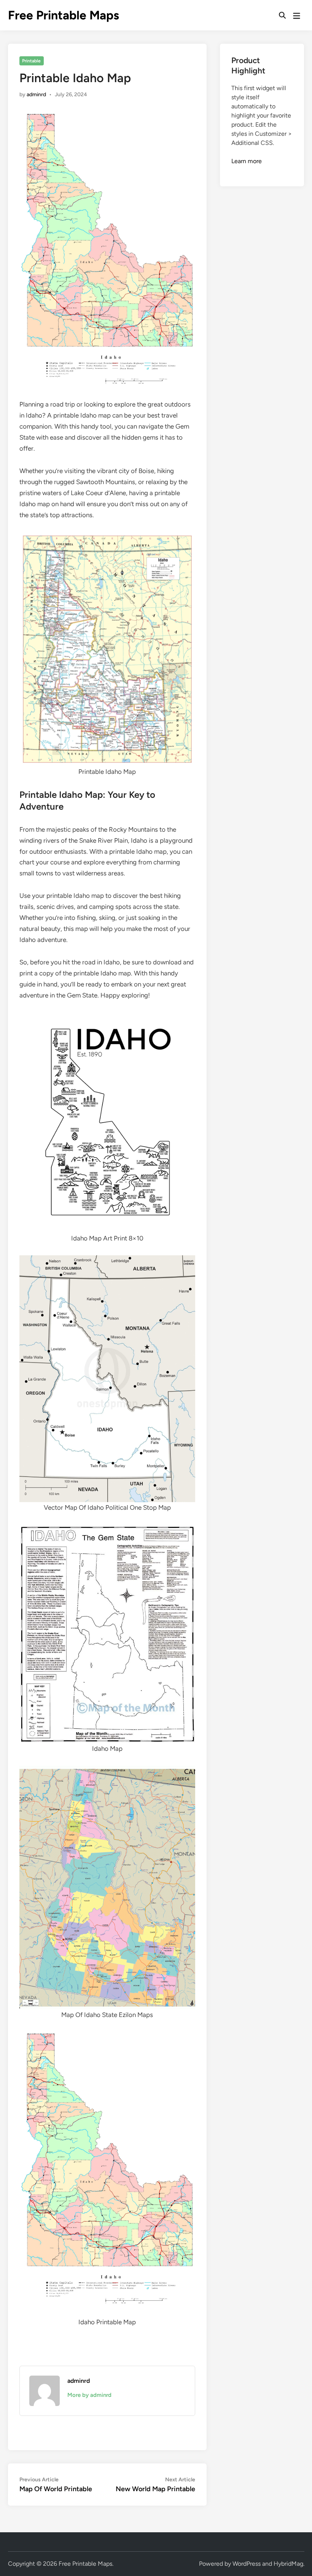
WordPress (247, 2564)
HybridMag (288, 2564)
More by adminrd (89, 2395)
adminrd (36, 94)
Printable (31, 61)
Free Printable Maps (64, 15)
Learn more (247, 161)
